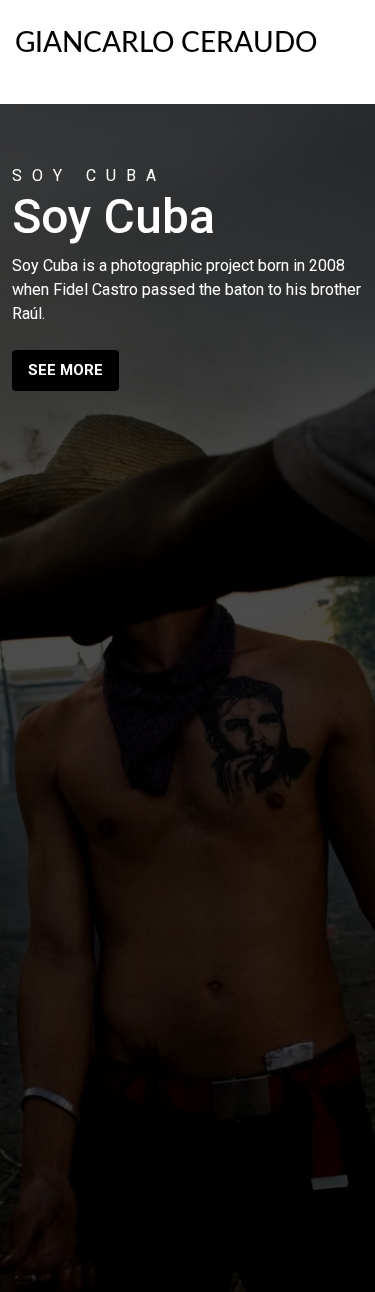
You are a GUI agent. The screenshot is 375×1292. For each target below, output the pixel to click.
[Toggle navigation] (339, 47)
